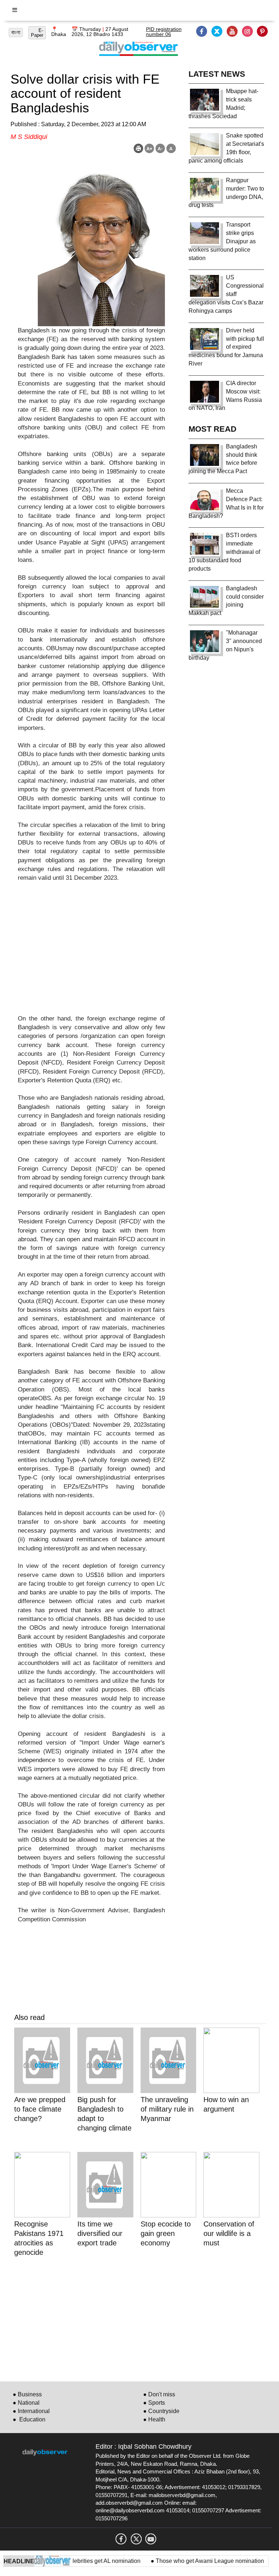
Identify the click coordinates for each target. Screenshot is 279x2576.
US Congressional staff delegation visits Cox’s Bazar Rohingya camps (226, 294)
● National (26, 2403)
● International (31, 2411)
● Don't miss (159, 2394)
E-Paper (37, 33)
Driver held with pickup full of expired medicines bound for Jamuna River (226, 347)
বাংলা (16, 32)
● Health (154, 2419)
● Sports (154, 2403)
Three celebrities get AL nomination (77, 2561)
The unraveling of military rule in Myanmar (167, 2109)
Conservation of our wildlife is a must (229, 2233)
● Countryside (161, 2411)
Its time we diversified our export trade (100, 2233)
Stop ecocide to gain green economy (166, 2233)
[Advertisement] (91, 953)
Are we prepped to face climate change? (40, 2109)
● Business (27, 2394)
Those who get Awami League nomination (191, 2561)
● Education (29, 2419)
